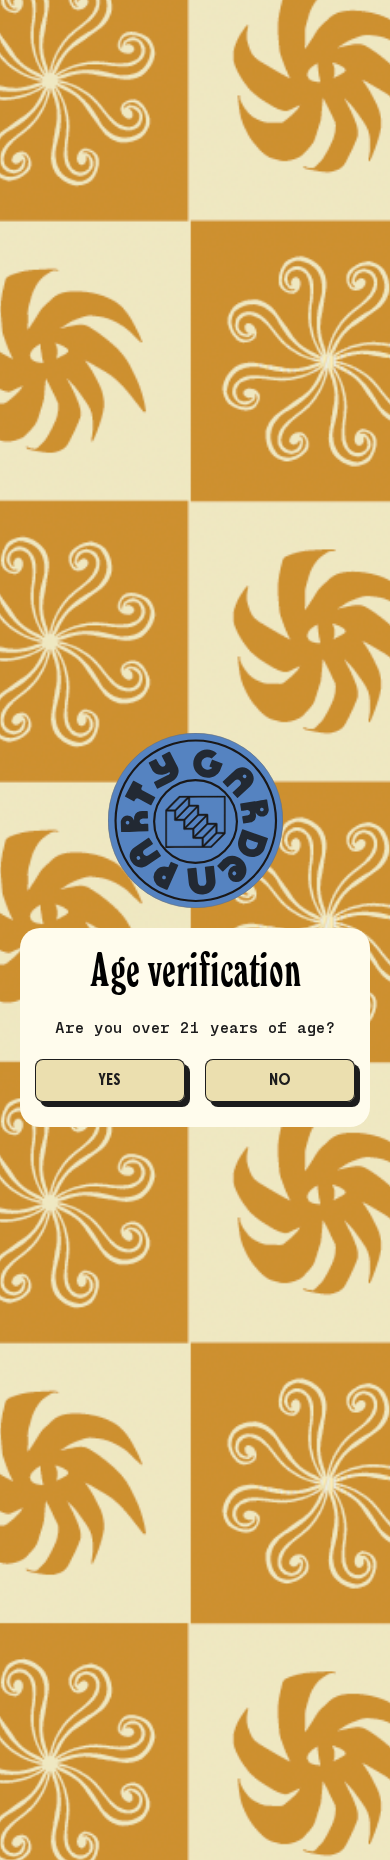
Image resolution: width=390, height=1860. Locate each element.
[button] (110, 1080)
